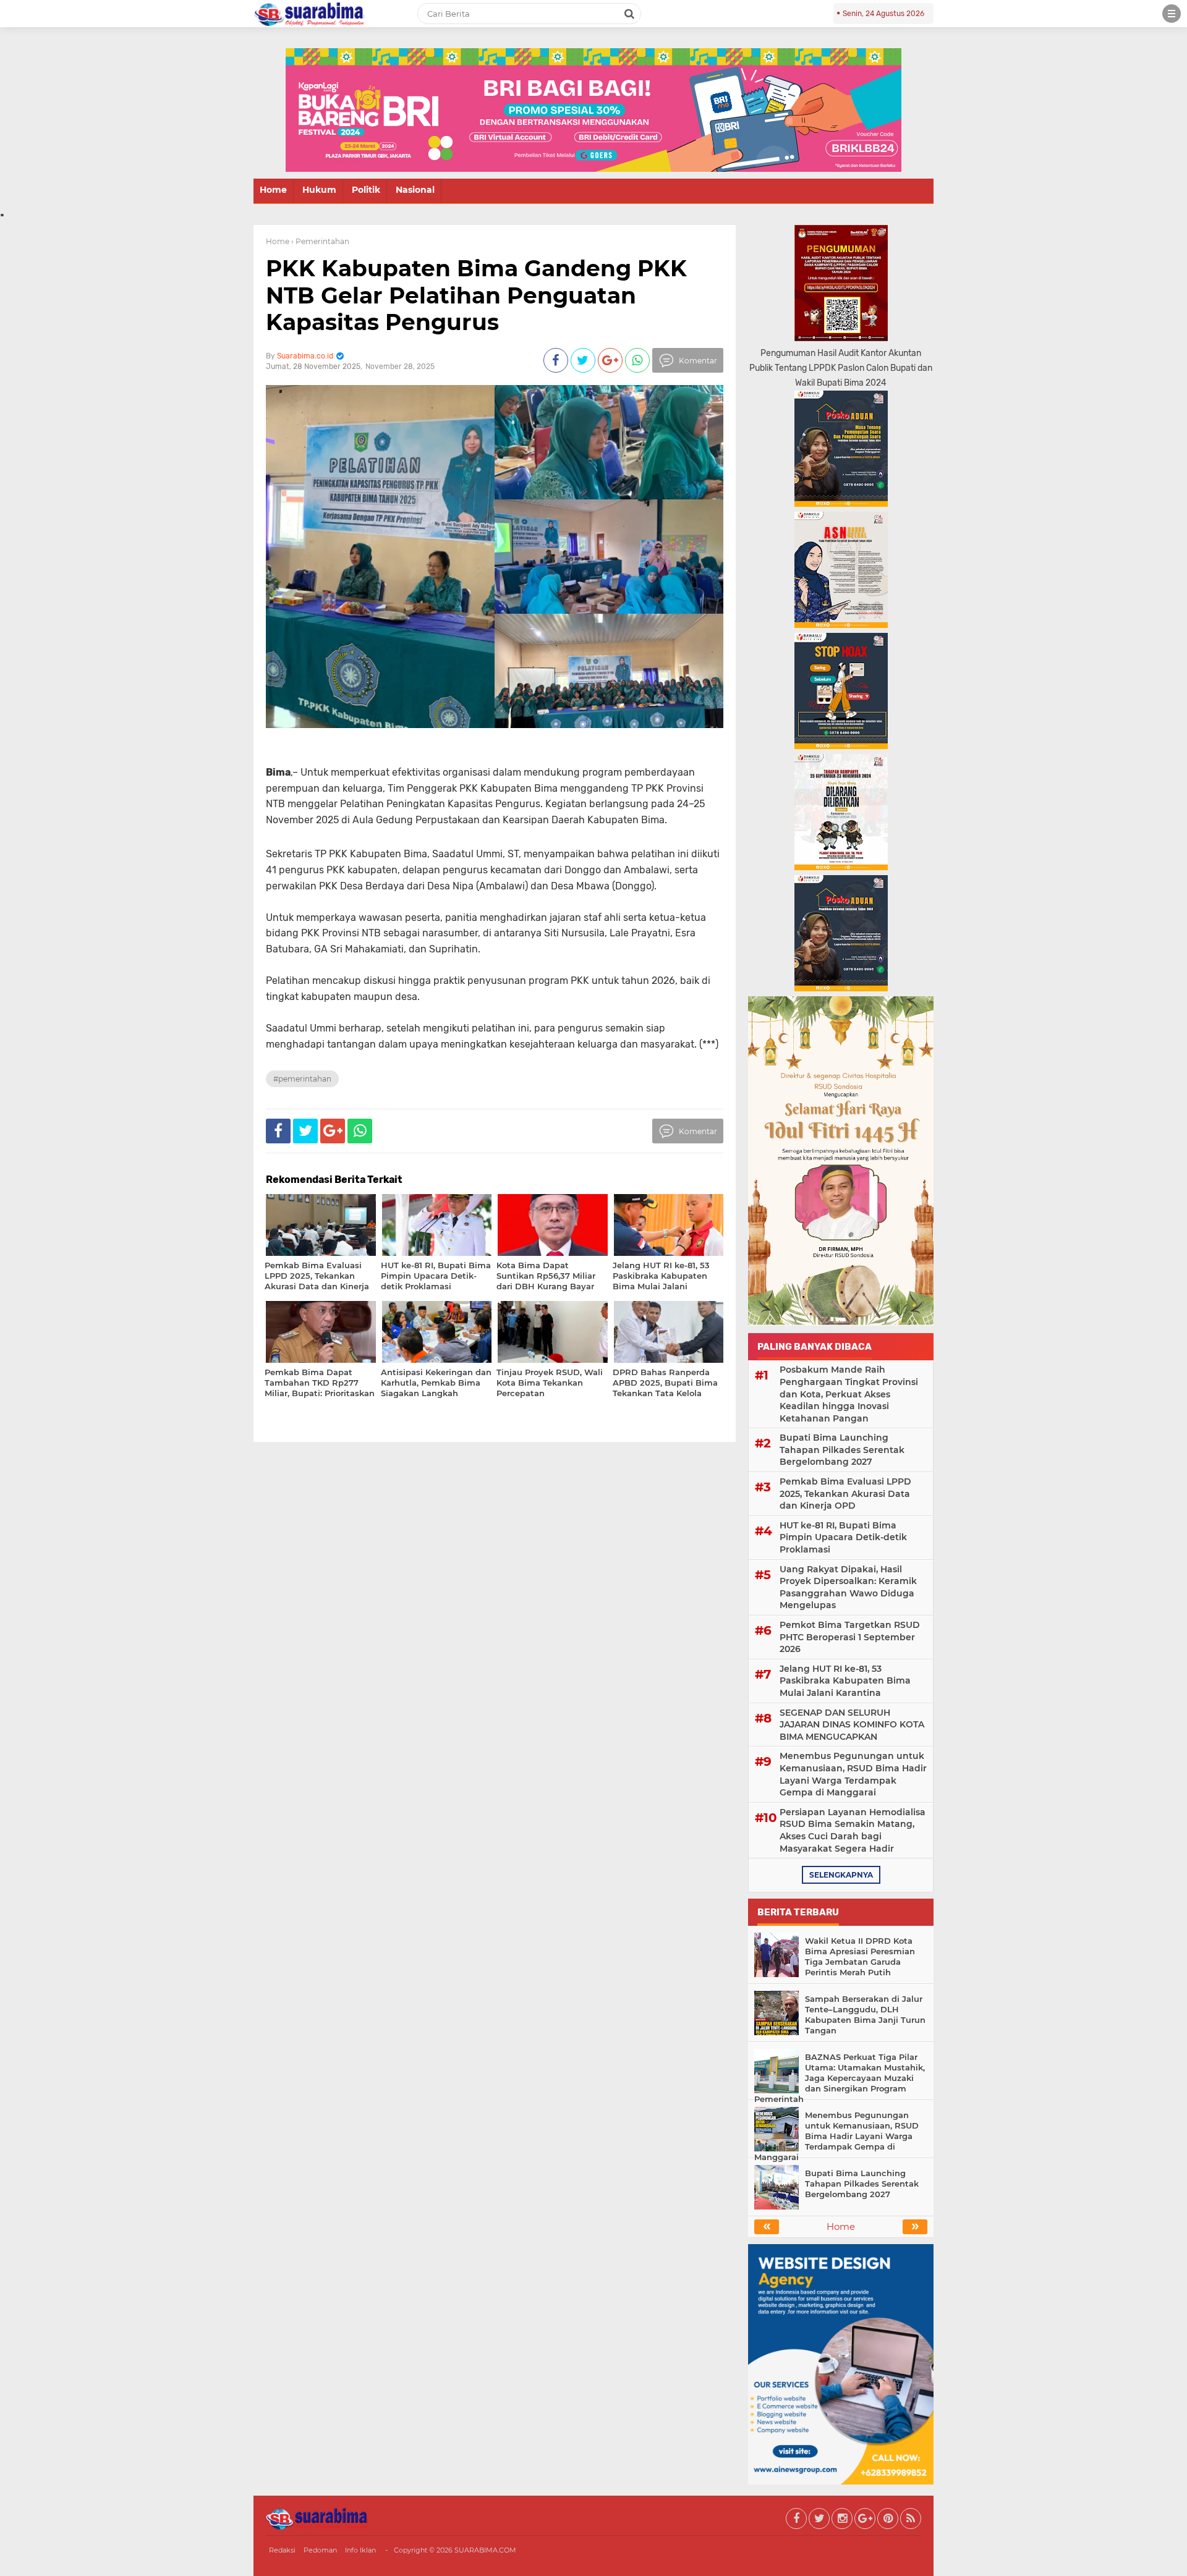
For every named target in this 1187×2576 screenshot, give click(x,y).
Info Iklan (360, 2550)
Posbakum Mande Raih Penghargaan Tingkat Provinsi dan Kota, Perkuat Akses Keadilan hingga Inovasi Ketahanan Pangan (849, 1394)
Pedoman (320, 2550)
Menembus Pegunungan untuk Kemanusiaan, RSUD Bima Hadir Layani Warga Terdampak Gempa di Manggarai (853, 1774)
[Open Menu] (1172, 14)
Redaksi (282, 2550)
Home (273, 190)
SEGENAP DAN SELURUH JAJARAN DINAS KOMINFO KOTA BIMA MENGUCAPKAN (852, 1725)
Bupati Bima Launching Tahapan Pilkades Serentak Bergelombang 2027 (842, 1450)
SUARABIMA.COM (485, 2550)
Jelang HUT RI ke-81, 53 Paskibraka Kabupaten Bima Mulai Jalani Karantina (845, 1681)
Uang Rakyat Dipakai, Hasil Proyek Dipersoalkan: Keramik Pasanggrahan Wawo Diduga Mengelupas (848, 1587)
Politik (366, 190)
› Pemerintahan (320, 241)
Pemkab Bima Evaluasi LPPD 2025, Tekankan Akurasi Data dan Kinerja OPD (845, 1493)
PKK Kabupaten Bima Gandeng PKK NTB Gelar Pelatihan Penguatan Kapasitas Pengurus (476, 295)
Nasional (415, 190)
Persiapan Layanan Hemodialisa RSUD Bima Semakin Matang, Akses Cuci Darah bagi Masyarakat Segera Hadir (853, 1830)
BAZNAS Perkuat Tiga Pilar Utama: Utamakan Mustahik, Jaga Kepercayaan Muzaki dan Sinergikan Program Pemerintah (840, 2078)
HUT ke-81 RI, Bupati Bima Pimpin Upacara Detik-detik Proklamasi (843, 1537)
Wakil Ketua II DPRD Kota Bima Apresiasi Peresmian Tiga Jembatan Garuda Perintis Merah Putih (860, 1956)
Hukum (319, 190)
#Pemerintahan (302, 1079)
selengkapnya (841, 1875)
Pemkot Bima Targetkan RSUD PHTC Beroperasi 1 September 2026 (850, 1637)
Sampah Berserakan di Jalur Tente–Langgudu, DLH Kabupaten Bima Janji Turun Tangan (865, 2015)
